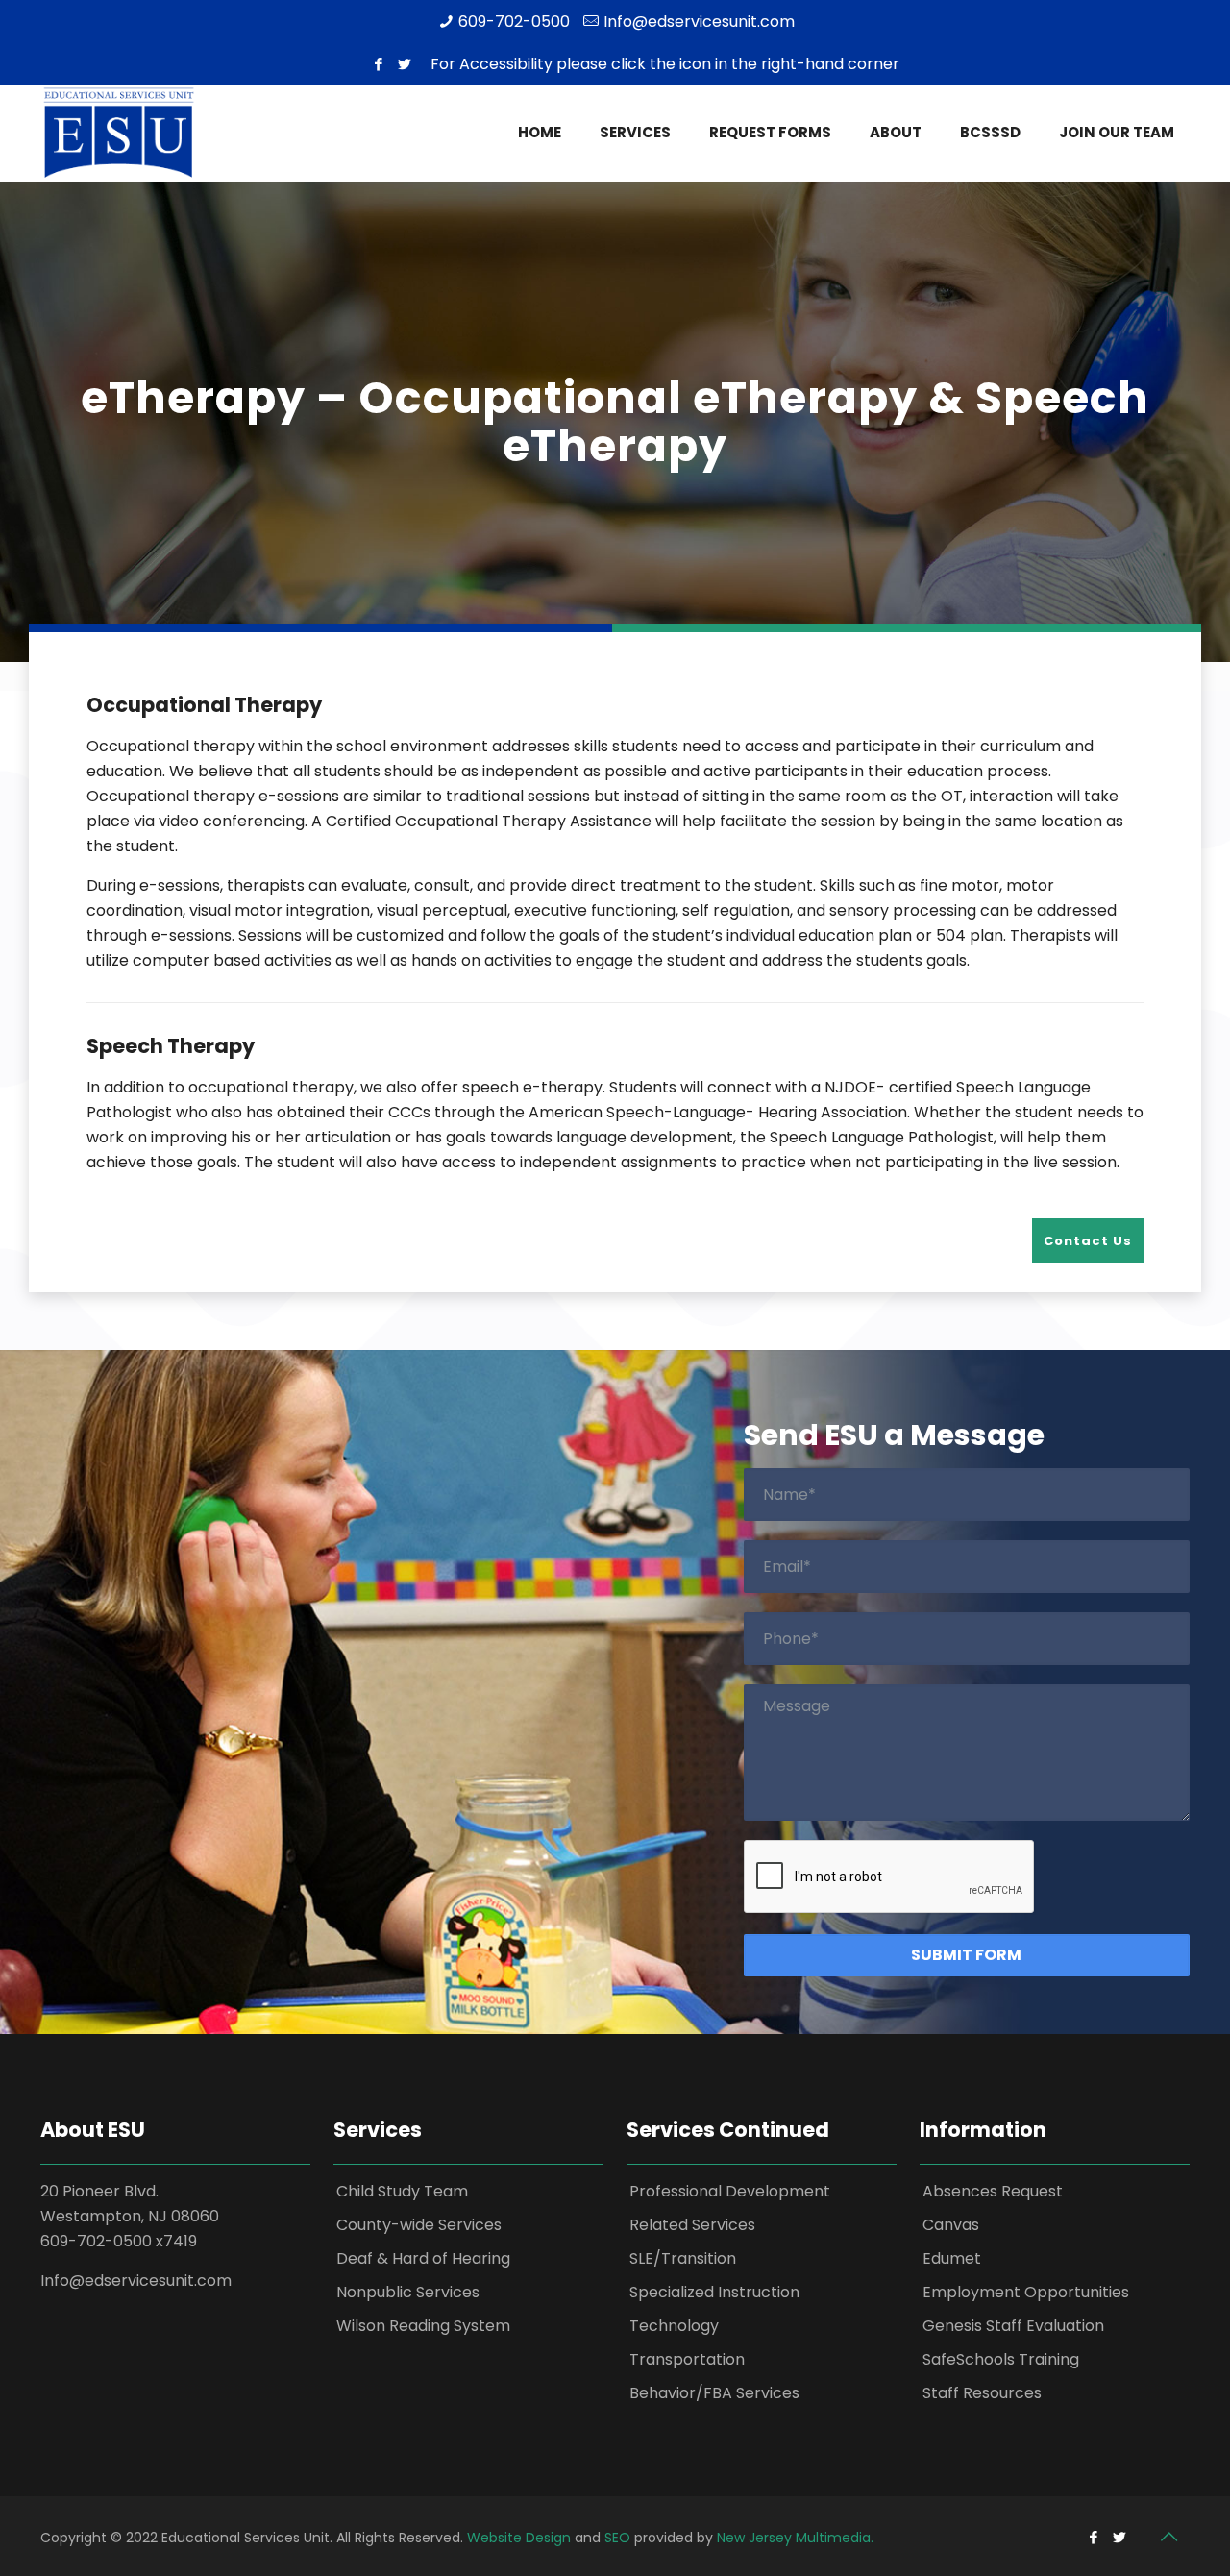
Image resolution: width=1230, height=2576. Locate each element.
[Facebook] (379, 64)
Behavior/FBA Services (714, 2393)
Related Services (692, 2225)
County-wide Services (419, 2225)
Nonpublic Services (408, 2292)
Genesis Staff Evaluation (1013, 2326)
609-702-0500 (514, 22)
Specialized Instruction (714, 2292)
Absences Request (993, 2191)
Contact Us (1088, 1241)
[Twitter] (405, 64)
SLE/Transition (683, 2258)
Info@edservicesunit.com (699, 22)
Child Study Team (402, 2191)
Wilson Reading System (423, 2326)
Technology (674, 2326)
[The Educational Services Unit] (118, 133)
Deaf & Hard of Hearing (423, 2258)
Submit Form (966, 1955)
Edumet (952, 2258)
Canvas (951, 2225)
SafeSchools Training (1001, 2359)
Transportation (687, 2359)
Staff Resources (982, 2393)
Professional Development (730, 2191)
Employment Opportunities (1026, 2292)
